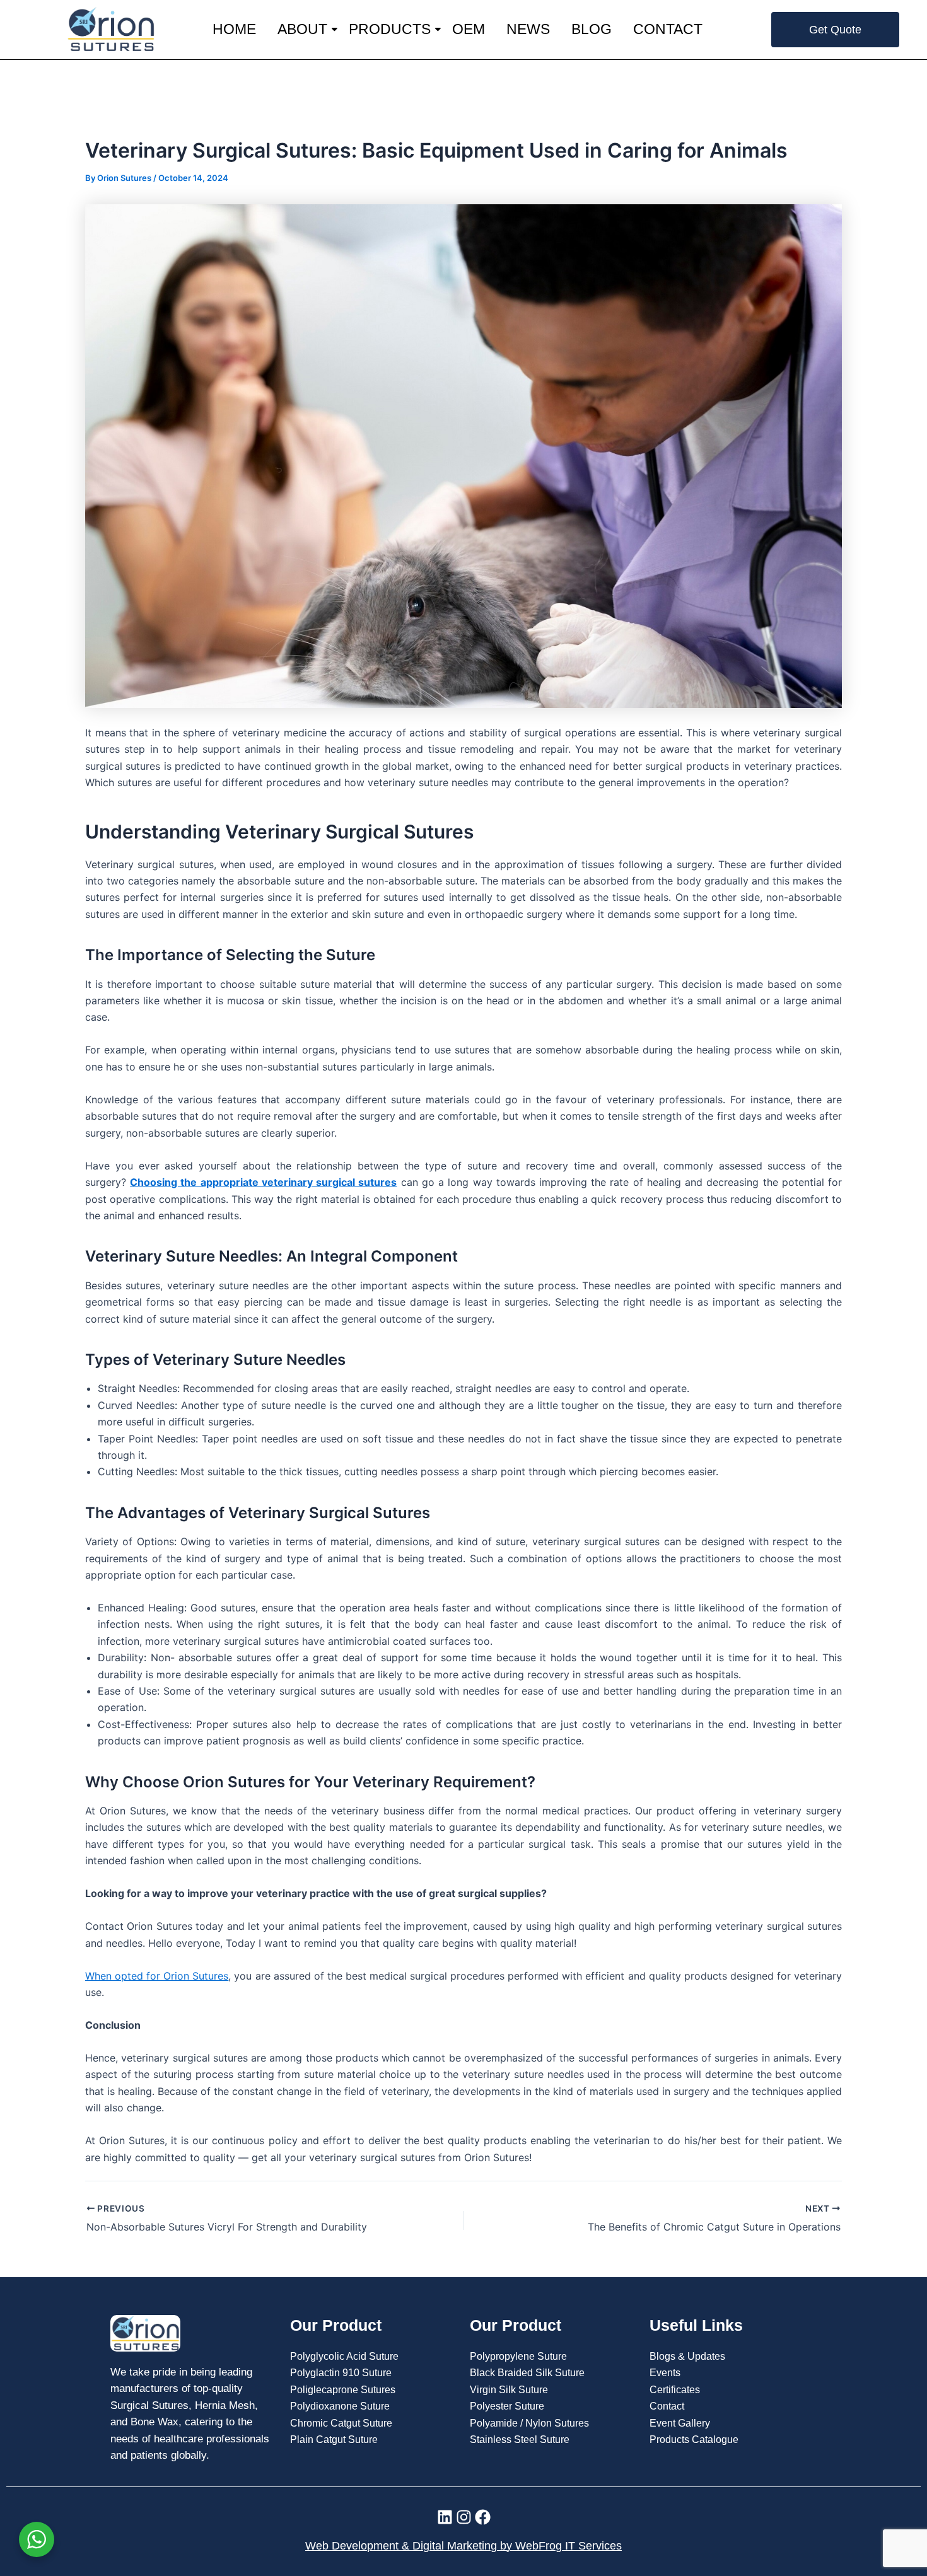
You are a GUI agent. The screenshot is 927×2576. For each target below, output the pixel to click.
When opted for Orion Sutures (157, 1976)
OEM (469, 29)
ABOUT (302, 29)
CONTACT (668, 29)
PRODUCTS (390, 29)
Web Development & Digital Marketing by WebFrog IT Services (463, 2546)
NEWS (528, 29)
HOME (234, 29)
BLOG (592, 29)
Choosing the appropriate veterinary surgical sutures (263, 1182)
